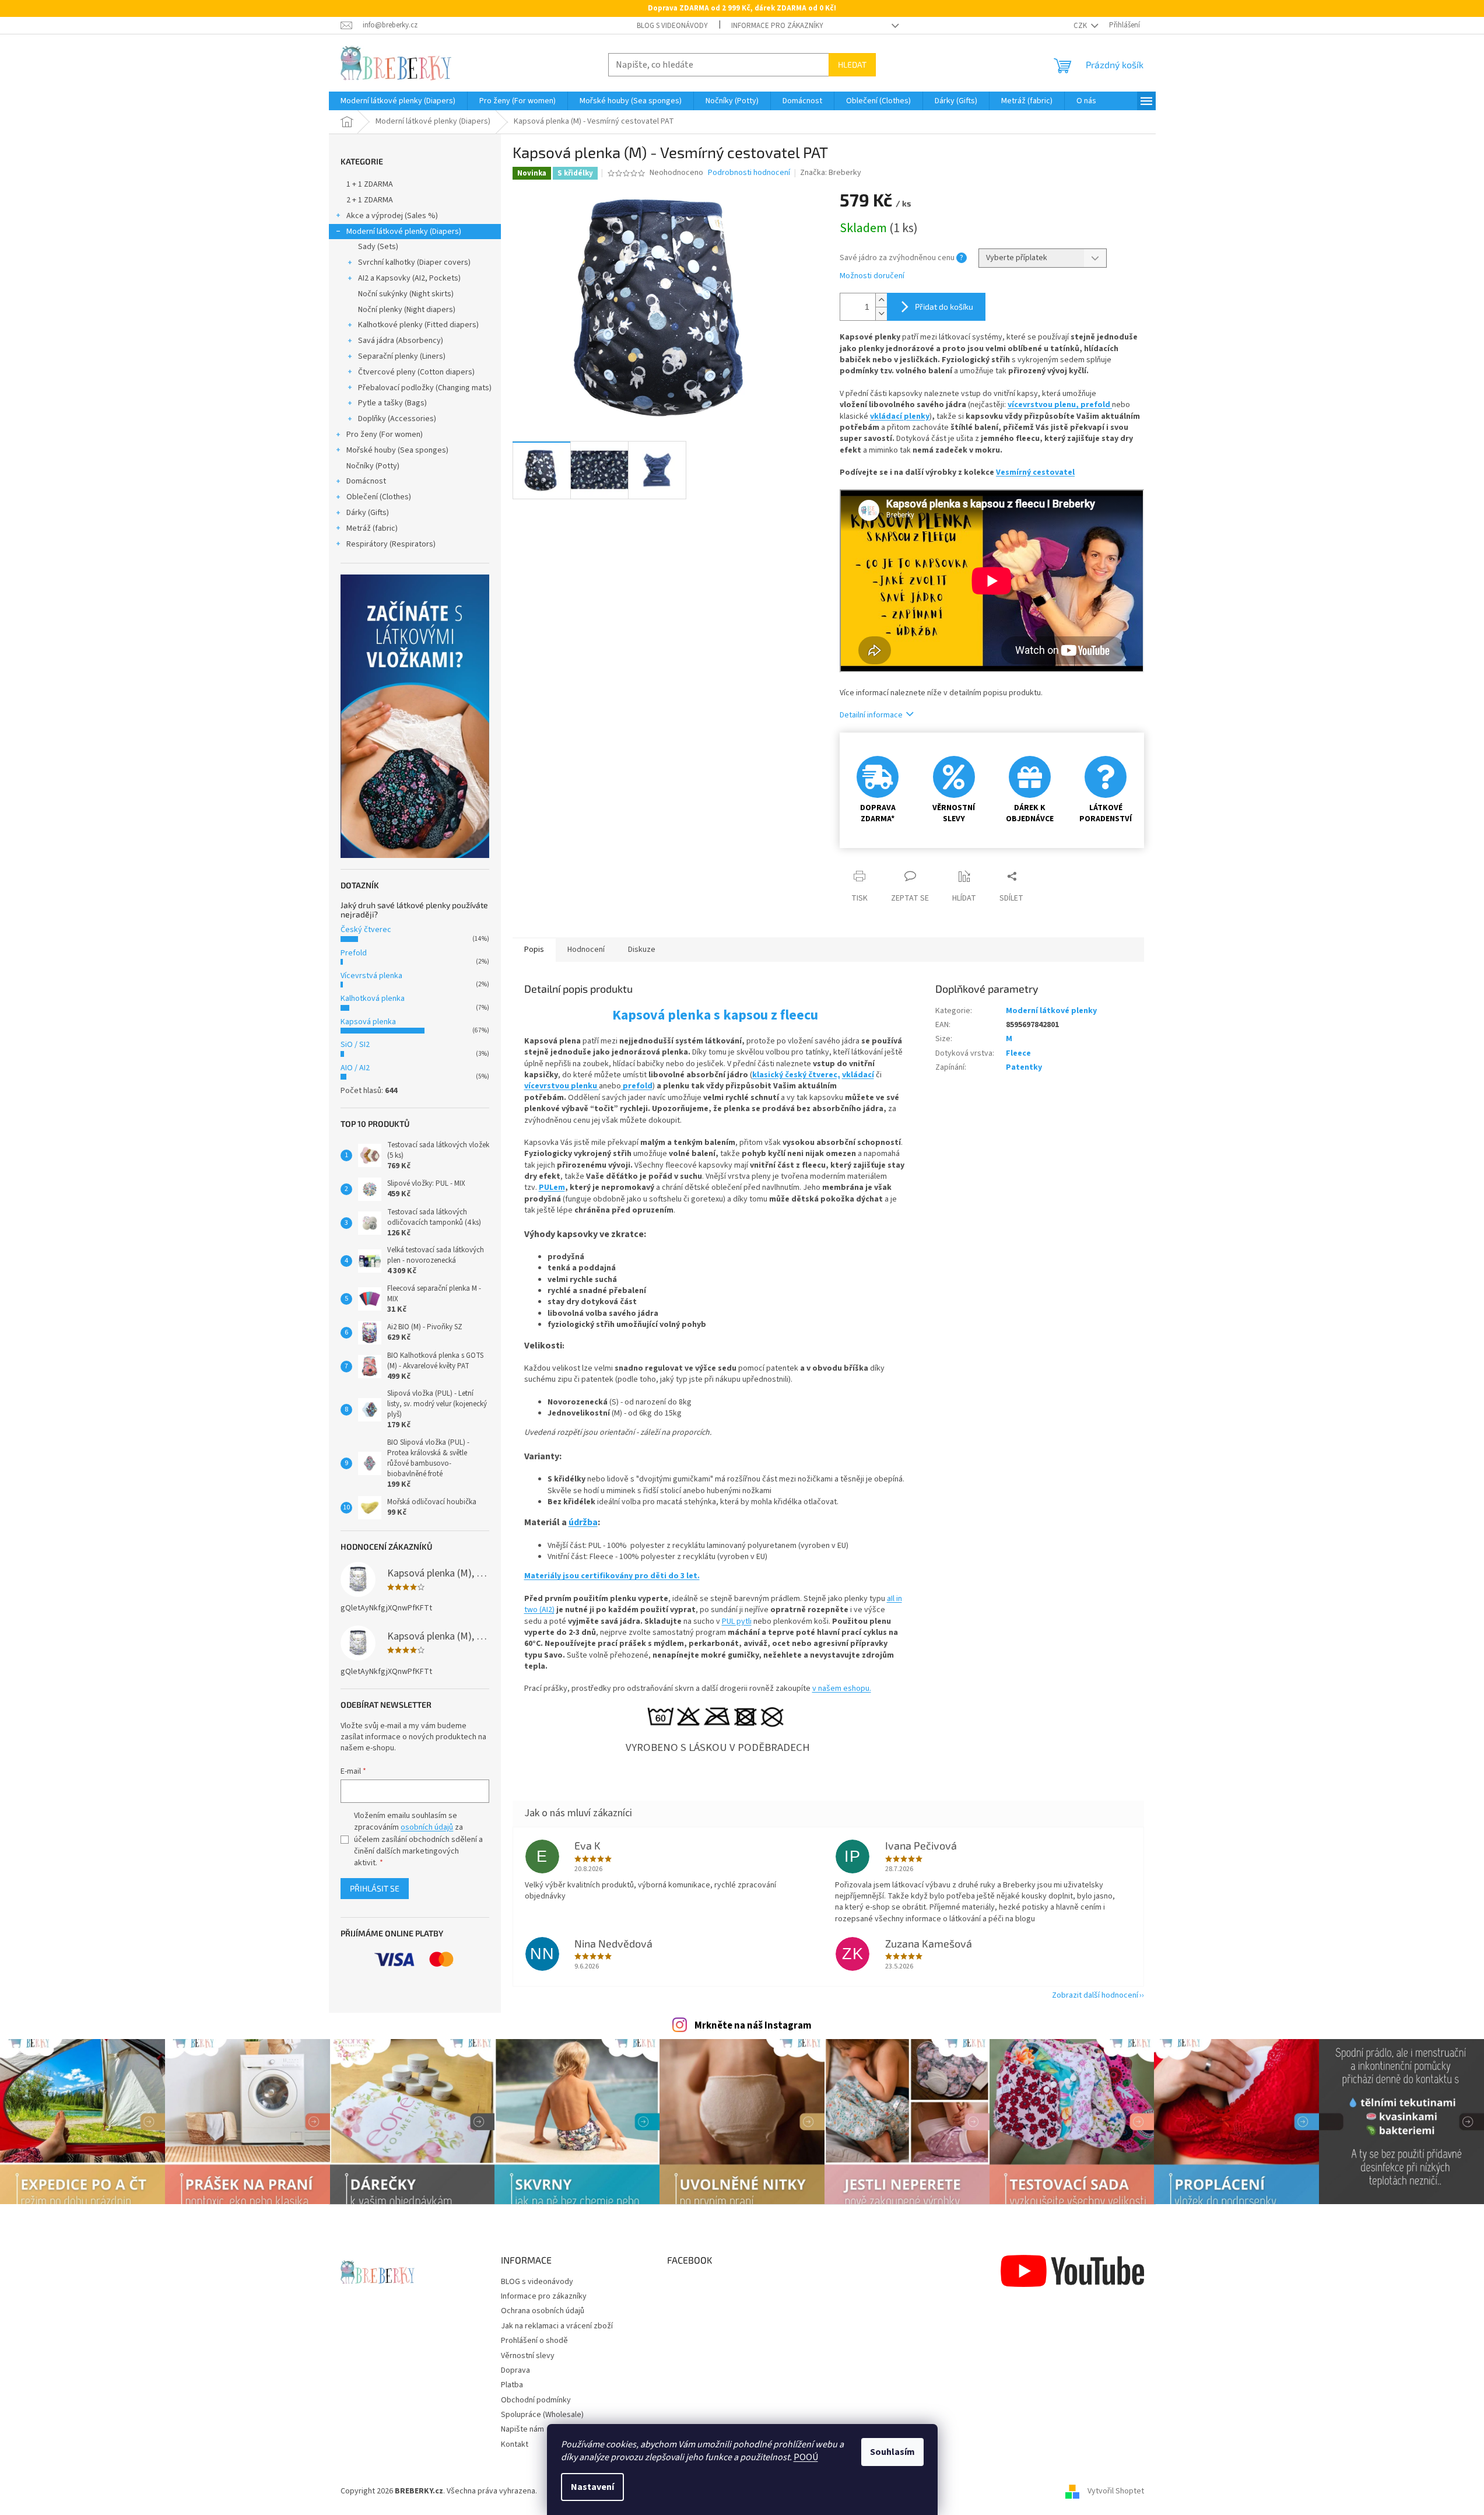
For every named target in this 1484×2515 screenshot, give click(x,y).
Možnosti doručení (872, 276)
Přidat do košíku (944, 307)
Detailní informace (871, 715)
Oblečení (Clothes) (379, 497)
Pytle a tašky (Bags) (392, 403)
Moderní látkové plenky (1051, 1011)
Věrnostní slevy (528, 2356)
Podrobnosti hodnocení (749, 173)
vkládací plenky (900, 416)
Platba (512, 2385)
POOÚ (806, 2457)
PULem (552, 1188)
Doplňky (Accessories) (397, 419)
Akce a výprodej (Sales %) (392, 216)
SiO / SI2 (355, 1045)
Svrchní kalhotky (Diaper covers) (414, 262)
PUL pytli (737, 1621)
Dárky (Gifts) (368, 513)
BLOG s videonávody (672, 26)
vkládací (858, 1075)
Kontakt (515, 2444)
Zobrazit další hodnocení (1095, 1995)
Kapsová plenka (368, 1022)
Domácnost (366, 481)
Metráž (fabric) (372, 528)
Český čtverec (366, 930)
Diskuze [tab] (642, 950)
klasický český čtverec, (796, 1075)
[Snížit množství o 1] (881, 314)
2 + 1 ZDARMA (370, 200)
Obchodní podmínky (536, 2400)
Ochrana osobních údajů (543, 2311)
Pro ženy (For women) (385, 435)
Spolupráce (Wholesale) (542, 2415)
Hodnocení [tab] (586, 950)
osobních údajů (427, 1827)
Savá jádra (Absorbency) (401, 341)
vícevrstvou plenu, (1044, 405)
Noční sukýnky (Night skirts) (406, 294)
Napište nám (522, 2429)
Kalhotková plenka (373, 999)
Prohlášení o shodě (534, 2341)
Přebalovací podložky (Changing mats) (425, 388)
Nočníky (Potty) (373, 466)
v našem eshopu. (842, 1689)
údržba (583, 1522)
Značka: (831, 173)
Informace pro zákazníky (777, 26)
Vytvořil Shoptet (1116, 2491)
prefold (1096, 405)
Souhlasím (892, 2452)
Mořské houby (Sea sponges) (397, 450)
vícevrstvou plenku (562, 1086)
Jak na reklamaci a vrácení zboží (557, 2326)
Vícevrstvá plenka (371, 976)
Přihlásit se (375, 1888)
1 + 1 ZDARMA (370, 184)
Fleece (1018, 1053)
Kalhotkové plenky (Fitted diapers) (418, 325)
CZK (1081, 26)
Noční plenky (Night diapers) (407, 310)
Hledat (852, 64)
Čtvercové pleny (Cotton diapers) (416, 372)
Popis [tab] (534, 950)
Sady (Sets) (378, 247)
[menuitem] (398, 101)
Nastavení (592, 2487)
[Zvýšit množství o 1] (881, 300)
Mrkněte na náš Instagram (753, 2026)
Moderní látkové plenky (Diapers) (404, 232)
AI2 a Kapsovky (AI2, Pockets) (409, 278)
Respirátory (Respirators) (391, 544)
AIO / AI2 (355, 1068)
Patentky (1024, 1067)
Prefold (354, 953)
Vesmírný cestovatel (1035, 472)
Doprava (515, 2370)
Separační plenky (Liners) (402, 356)
